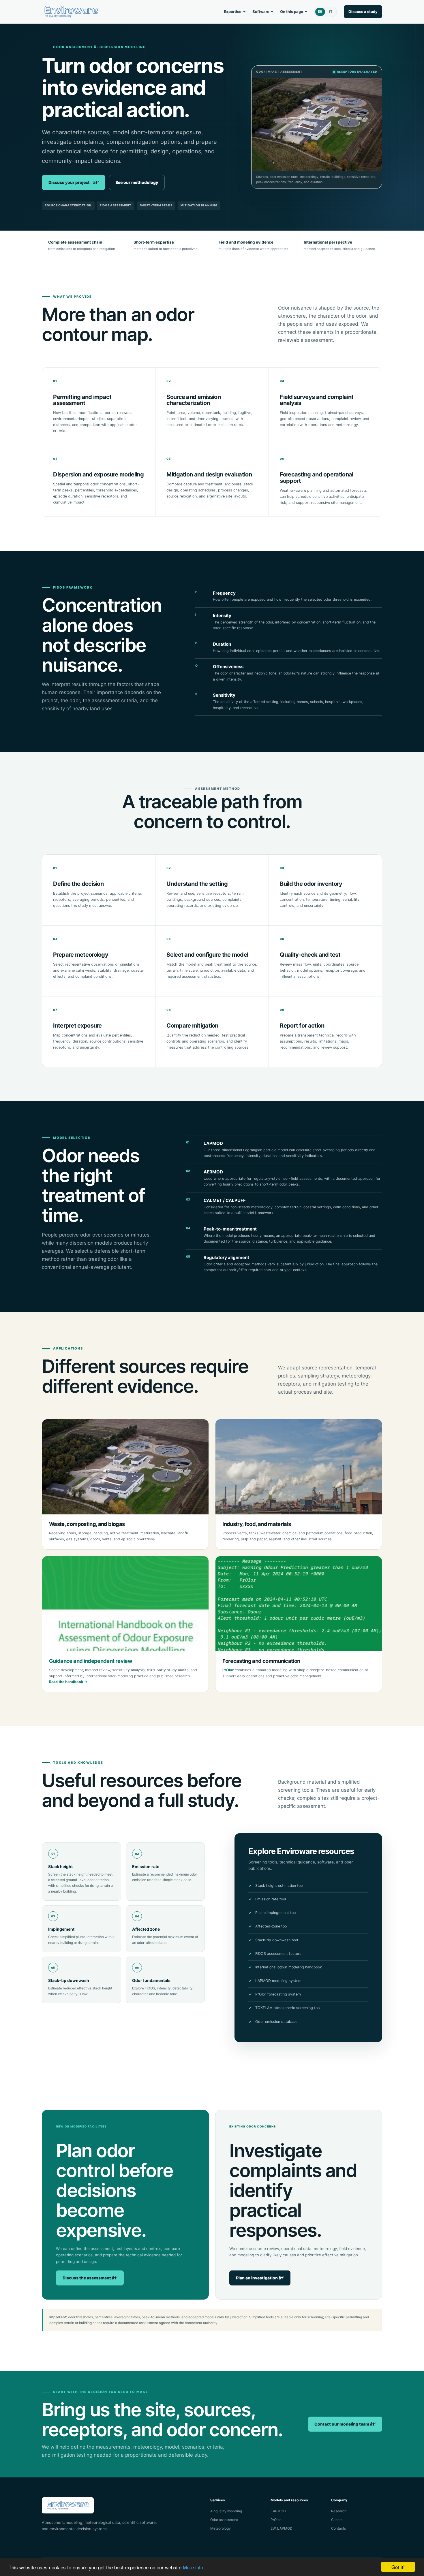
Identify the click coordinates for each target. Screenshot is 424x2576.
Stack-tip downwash (69, 1980)
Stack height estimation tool (279, 1886)
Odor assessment (224, 2520)
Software (261, 12)
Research (339, 2511)
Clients (337, 2520)
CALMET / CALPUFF (225, 1200)
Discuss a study (363, 12)
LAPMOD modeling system (278, 1981)
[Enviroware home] (71, 12)
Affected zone (146, 1929)
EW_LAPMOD (282, 2528)
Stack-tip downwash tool (277, 1940)
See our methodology (137, 182)
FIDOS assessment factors (278, 1954)
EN (320, 12)
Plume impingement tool (276, 1913)
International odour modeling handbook (289, 1967)
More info (193, 2567)
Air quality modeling (226, 2511)
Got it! (398, 2567)
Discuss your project (74, 182)
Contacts (338, 2528)
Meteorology (221, 2528)
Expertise (233, 12)
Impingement (61, 1929)
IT (331, 12)
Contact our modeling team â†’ (345, 2424)
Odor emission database (276, 2022)
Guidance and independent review (91, 1661)
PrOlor (228, 1670)
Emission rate (146, 1866)
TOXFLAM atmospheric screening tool (288, 2008)
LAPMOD (213, 1143)
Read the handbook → (68, 1682)
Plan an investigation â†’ (260, 2278)
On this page (292, 12)
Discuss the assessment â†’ (90, 2278)
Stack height (60, 1866)
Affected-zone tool (271, 1926)
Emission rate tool (271, 1899)
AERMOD (213, 1172)
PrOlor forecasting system (278, 1994)
